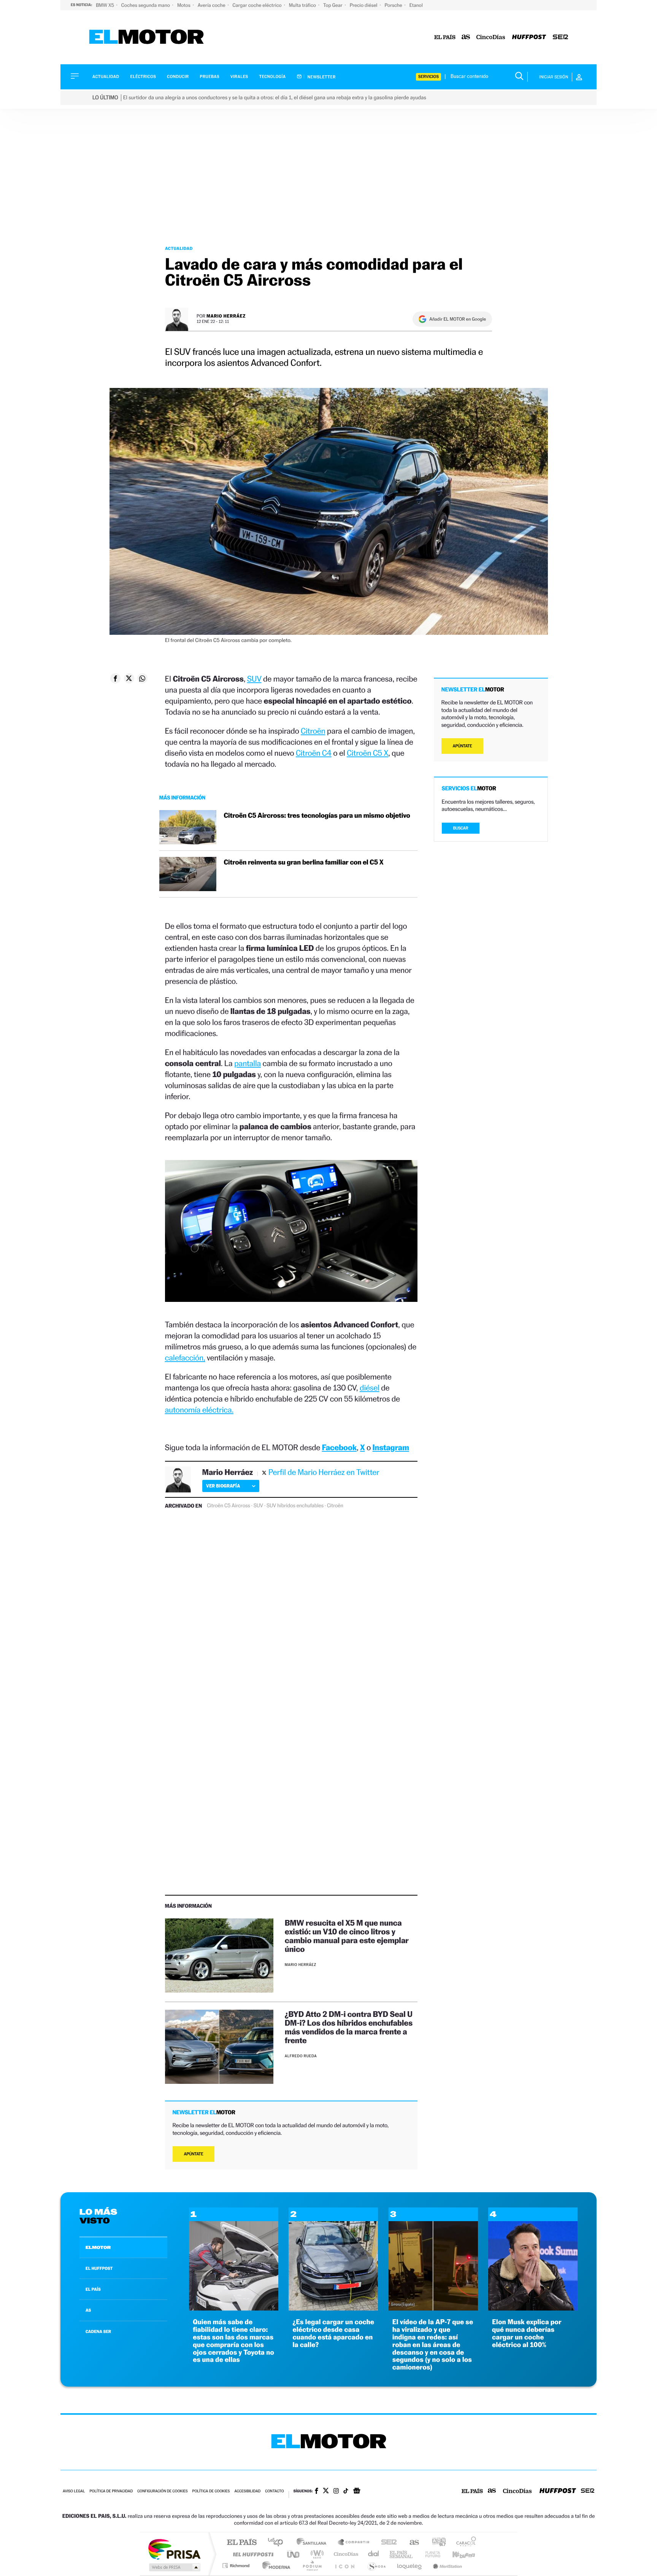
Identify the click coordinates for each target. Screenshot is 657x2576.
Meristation (446, 2566)
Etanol (416, 5)
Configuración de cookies (162, 2491)
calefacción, (185, 1358)
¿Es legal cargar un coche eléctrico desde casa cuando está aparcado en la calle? (333, 2333)
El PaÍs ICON (344, 2566)
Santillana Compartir (354, 2543)
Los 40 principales (278, 2543)
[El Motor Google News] (357, 2492)
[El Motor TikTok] (346, 2492)
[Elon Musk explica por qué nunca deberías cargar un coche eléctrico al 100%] (533, 2308)
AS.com (411, 2543)
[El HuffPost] (529, 37)
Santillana (314, 2543)
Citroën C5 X (367, 753)
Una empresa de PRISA (174, 2549)
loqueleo (410, 2566)
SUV (254, 679)
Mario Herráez (226, 316)
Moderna (274, 2566)
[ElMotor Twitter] (326, 2491)
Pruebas (210, 77)
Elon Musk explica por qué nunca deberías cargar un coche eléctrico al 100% (527, 2333)
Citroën (313, 731)
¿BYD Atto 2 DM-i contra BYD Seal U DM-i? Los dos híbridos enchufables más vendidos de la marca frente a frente (349, 2027)
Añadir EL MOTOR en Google (458, 319)
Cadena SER (387, 2543)
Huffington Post (252, 2554)
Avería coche (212, 5)
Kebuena (457, 2554)
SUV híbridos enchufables (295, 1506)
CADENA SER (98, 2331)
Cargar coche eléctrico (258, 5)
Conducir (178, 77)
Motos (184, 5)
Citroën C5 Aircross (228, 1506)
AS (88, 2310)
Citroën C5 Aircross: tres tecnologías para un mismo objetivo (317, 816)
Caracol (464, 2543)
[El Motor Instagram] (336, 2492)
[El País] (445, 37)
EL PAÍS (93, 2289)
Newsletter (321, 77)
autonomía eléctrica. (199, 1410)
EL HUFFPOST (99, 2268)
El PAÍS (242, 2543)
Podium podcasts (312, 2566)
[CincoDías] (491, 37)
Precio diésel (364, 5)
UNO (294, 2554)
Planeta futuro (430, 2554)
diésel (370, 1388)
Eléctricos (143, 77)
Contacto (274, 2491)
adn (436, 2543)
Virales (239, 77)
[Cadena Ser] (560, 37)
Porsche (394, 5)
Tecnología (273, 77)
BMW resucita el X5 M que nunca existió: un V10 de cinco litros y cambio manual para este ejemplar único (347, 1936)
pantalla (248, 1063)
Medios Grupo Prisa (174, 2567)
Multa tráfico (303, 5)
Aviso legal (74, 2491)
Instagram (391, 1447)
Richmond (237, 2566)
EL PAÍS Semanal (402, 2554)
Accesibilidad (247, 2491)
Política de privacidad (111, 2491)
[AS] (466, 37)
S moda (376, 2566)
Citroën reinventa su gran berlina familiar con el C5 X (304, 862)
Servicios (428, 77)
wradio (316, 2554)
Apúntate (194, 2154)
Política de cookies (211, 2491)
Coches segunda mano (146, 5)
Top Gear (333, 5)
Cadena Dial (374, 2554)
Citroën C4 (314, 753)
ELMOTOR (98, 2247)
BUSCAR (461, 828)
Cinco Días (345, 2554)
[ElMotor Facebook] (317, 2492)
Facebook (340, 1447)
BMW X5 (106, 5)
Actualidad (106, 77)
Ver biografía (223, 1486)
